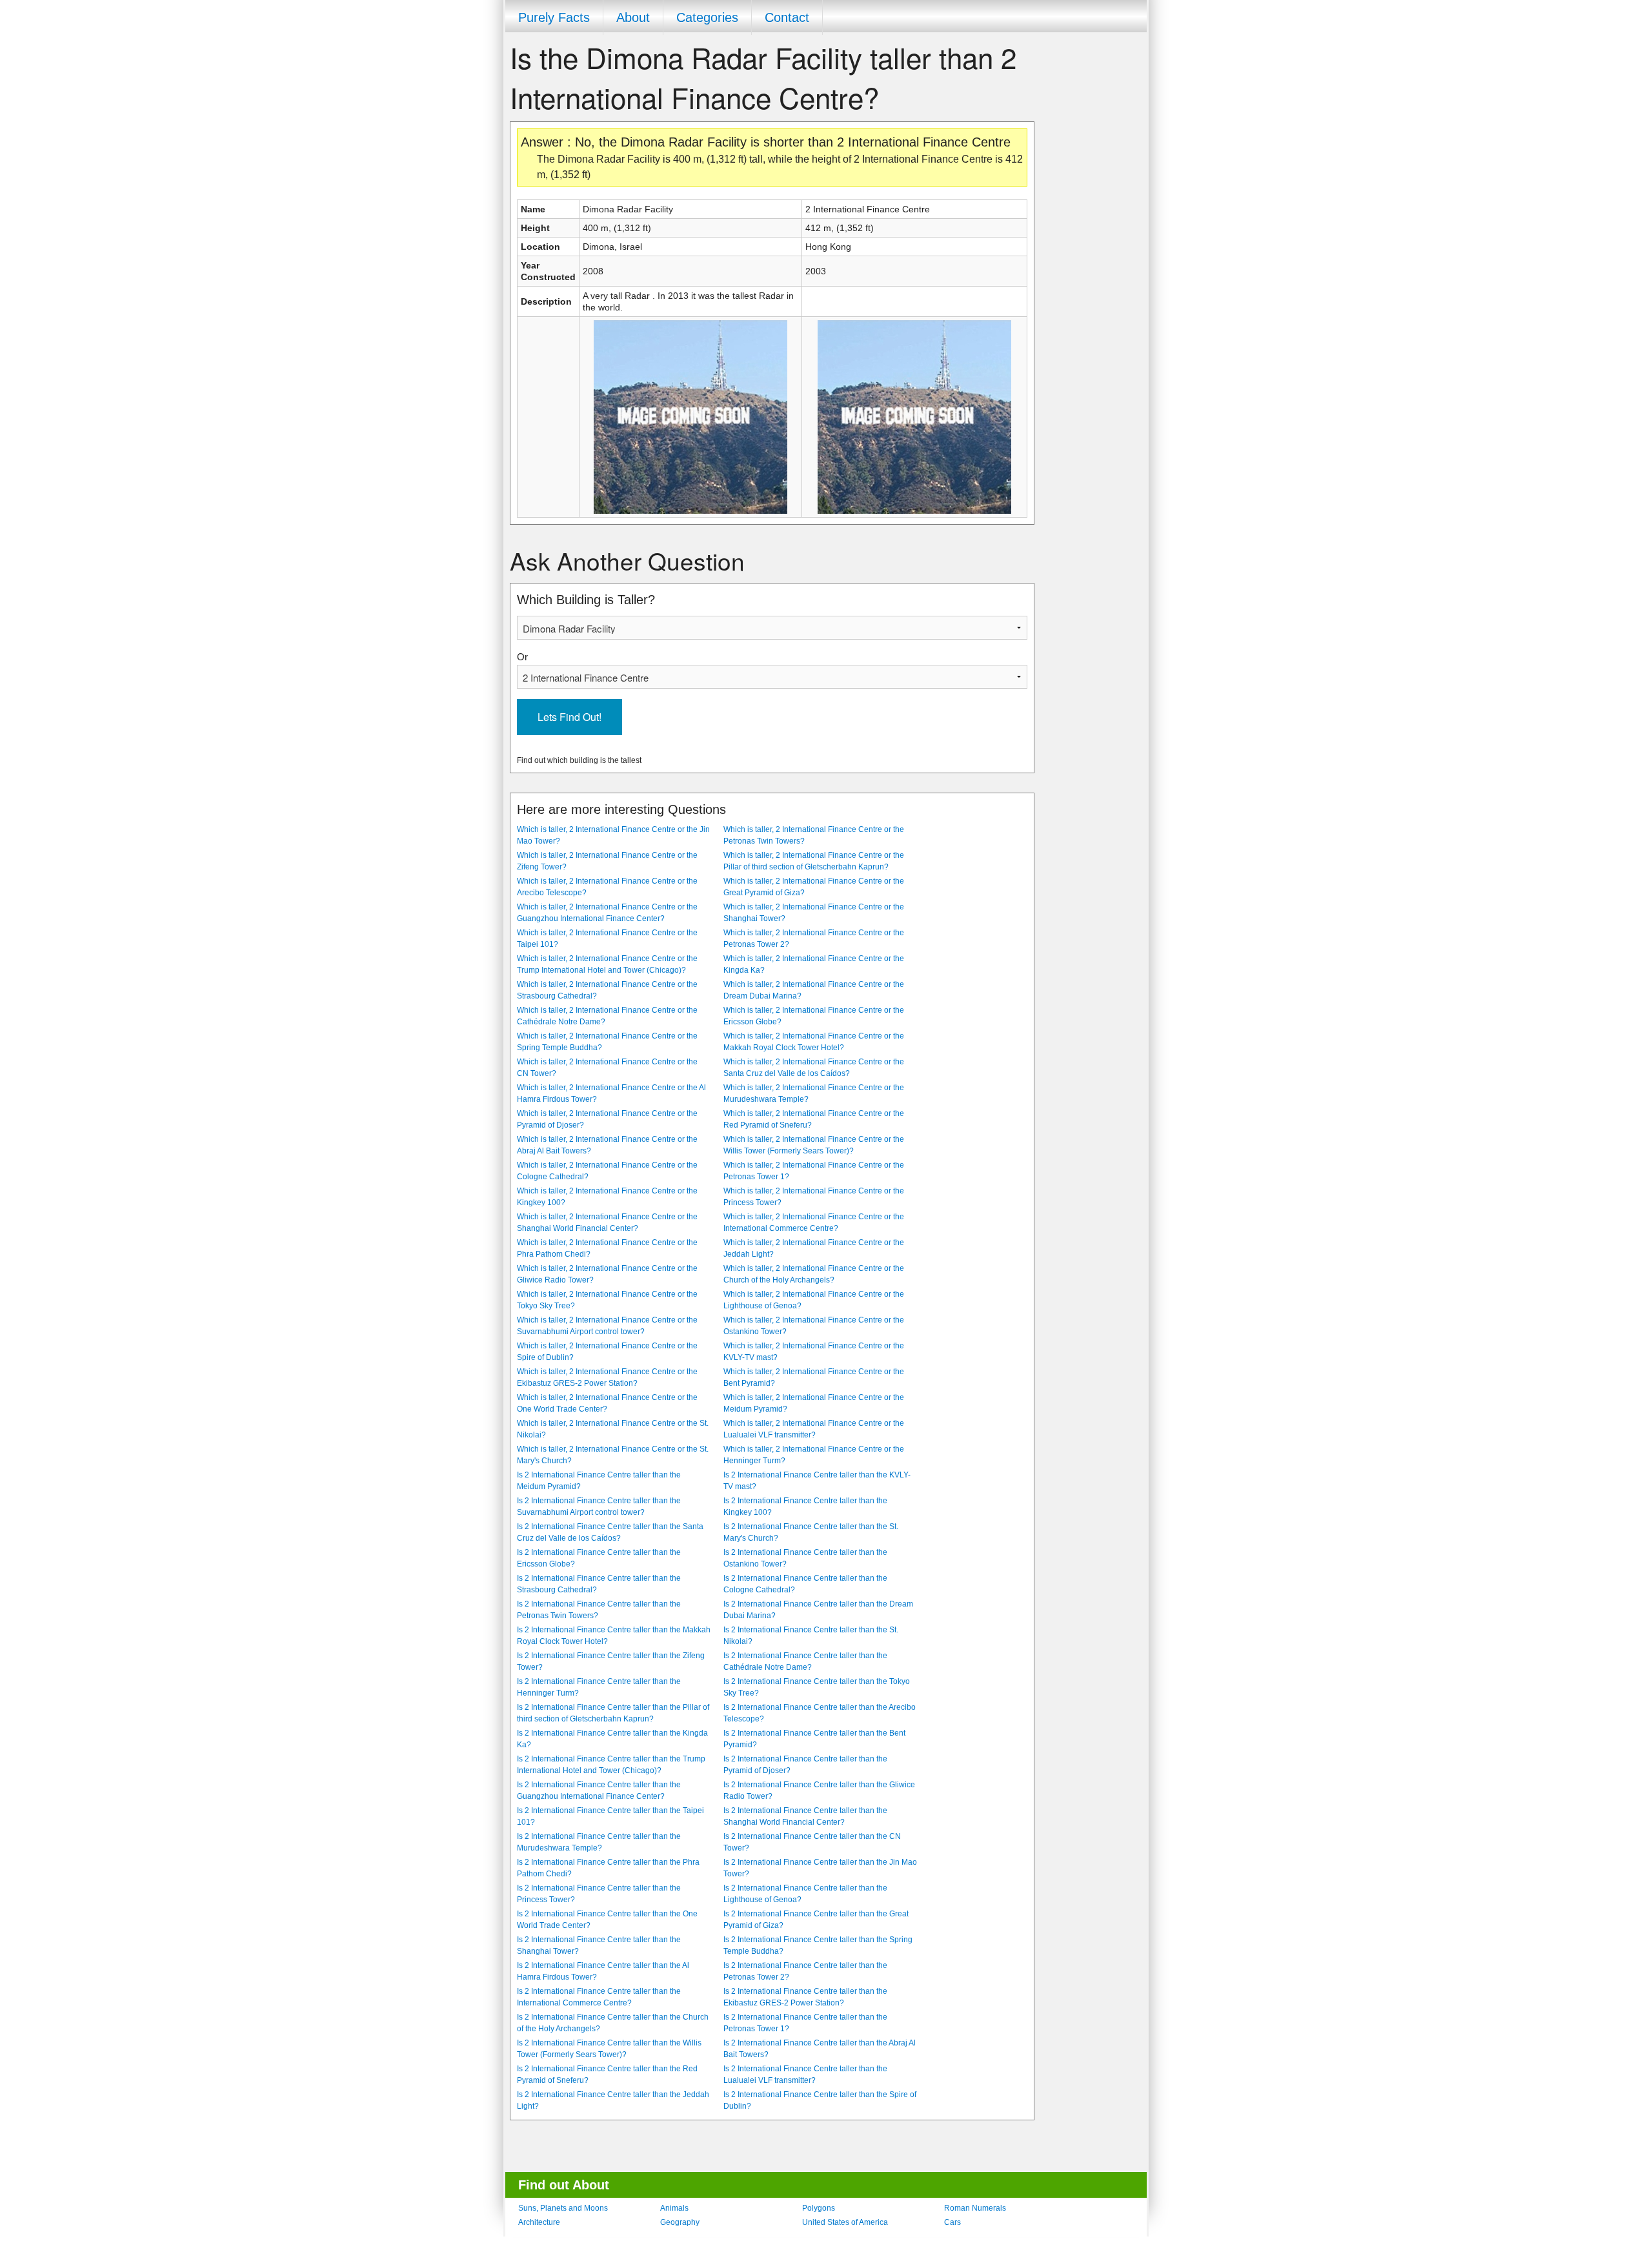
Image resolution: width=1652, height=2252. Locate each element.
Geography (680, 2222)
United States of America (845, 2222)
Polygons (819, 2208)
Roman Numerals (975, 2208)
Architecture (539, 2222)
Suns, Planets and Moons (563, 2208)
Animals (674, 2208)
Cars (952, 2222)
